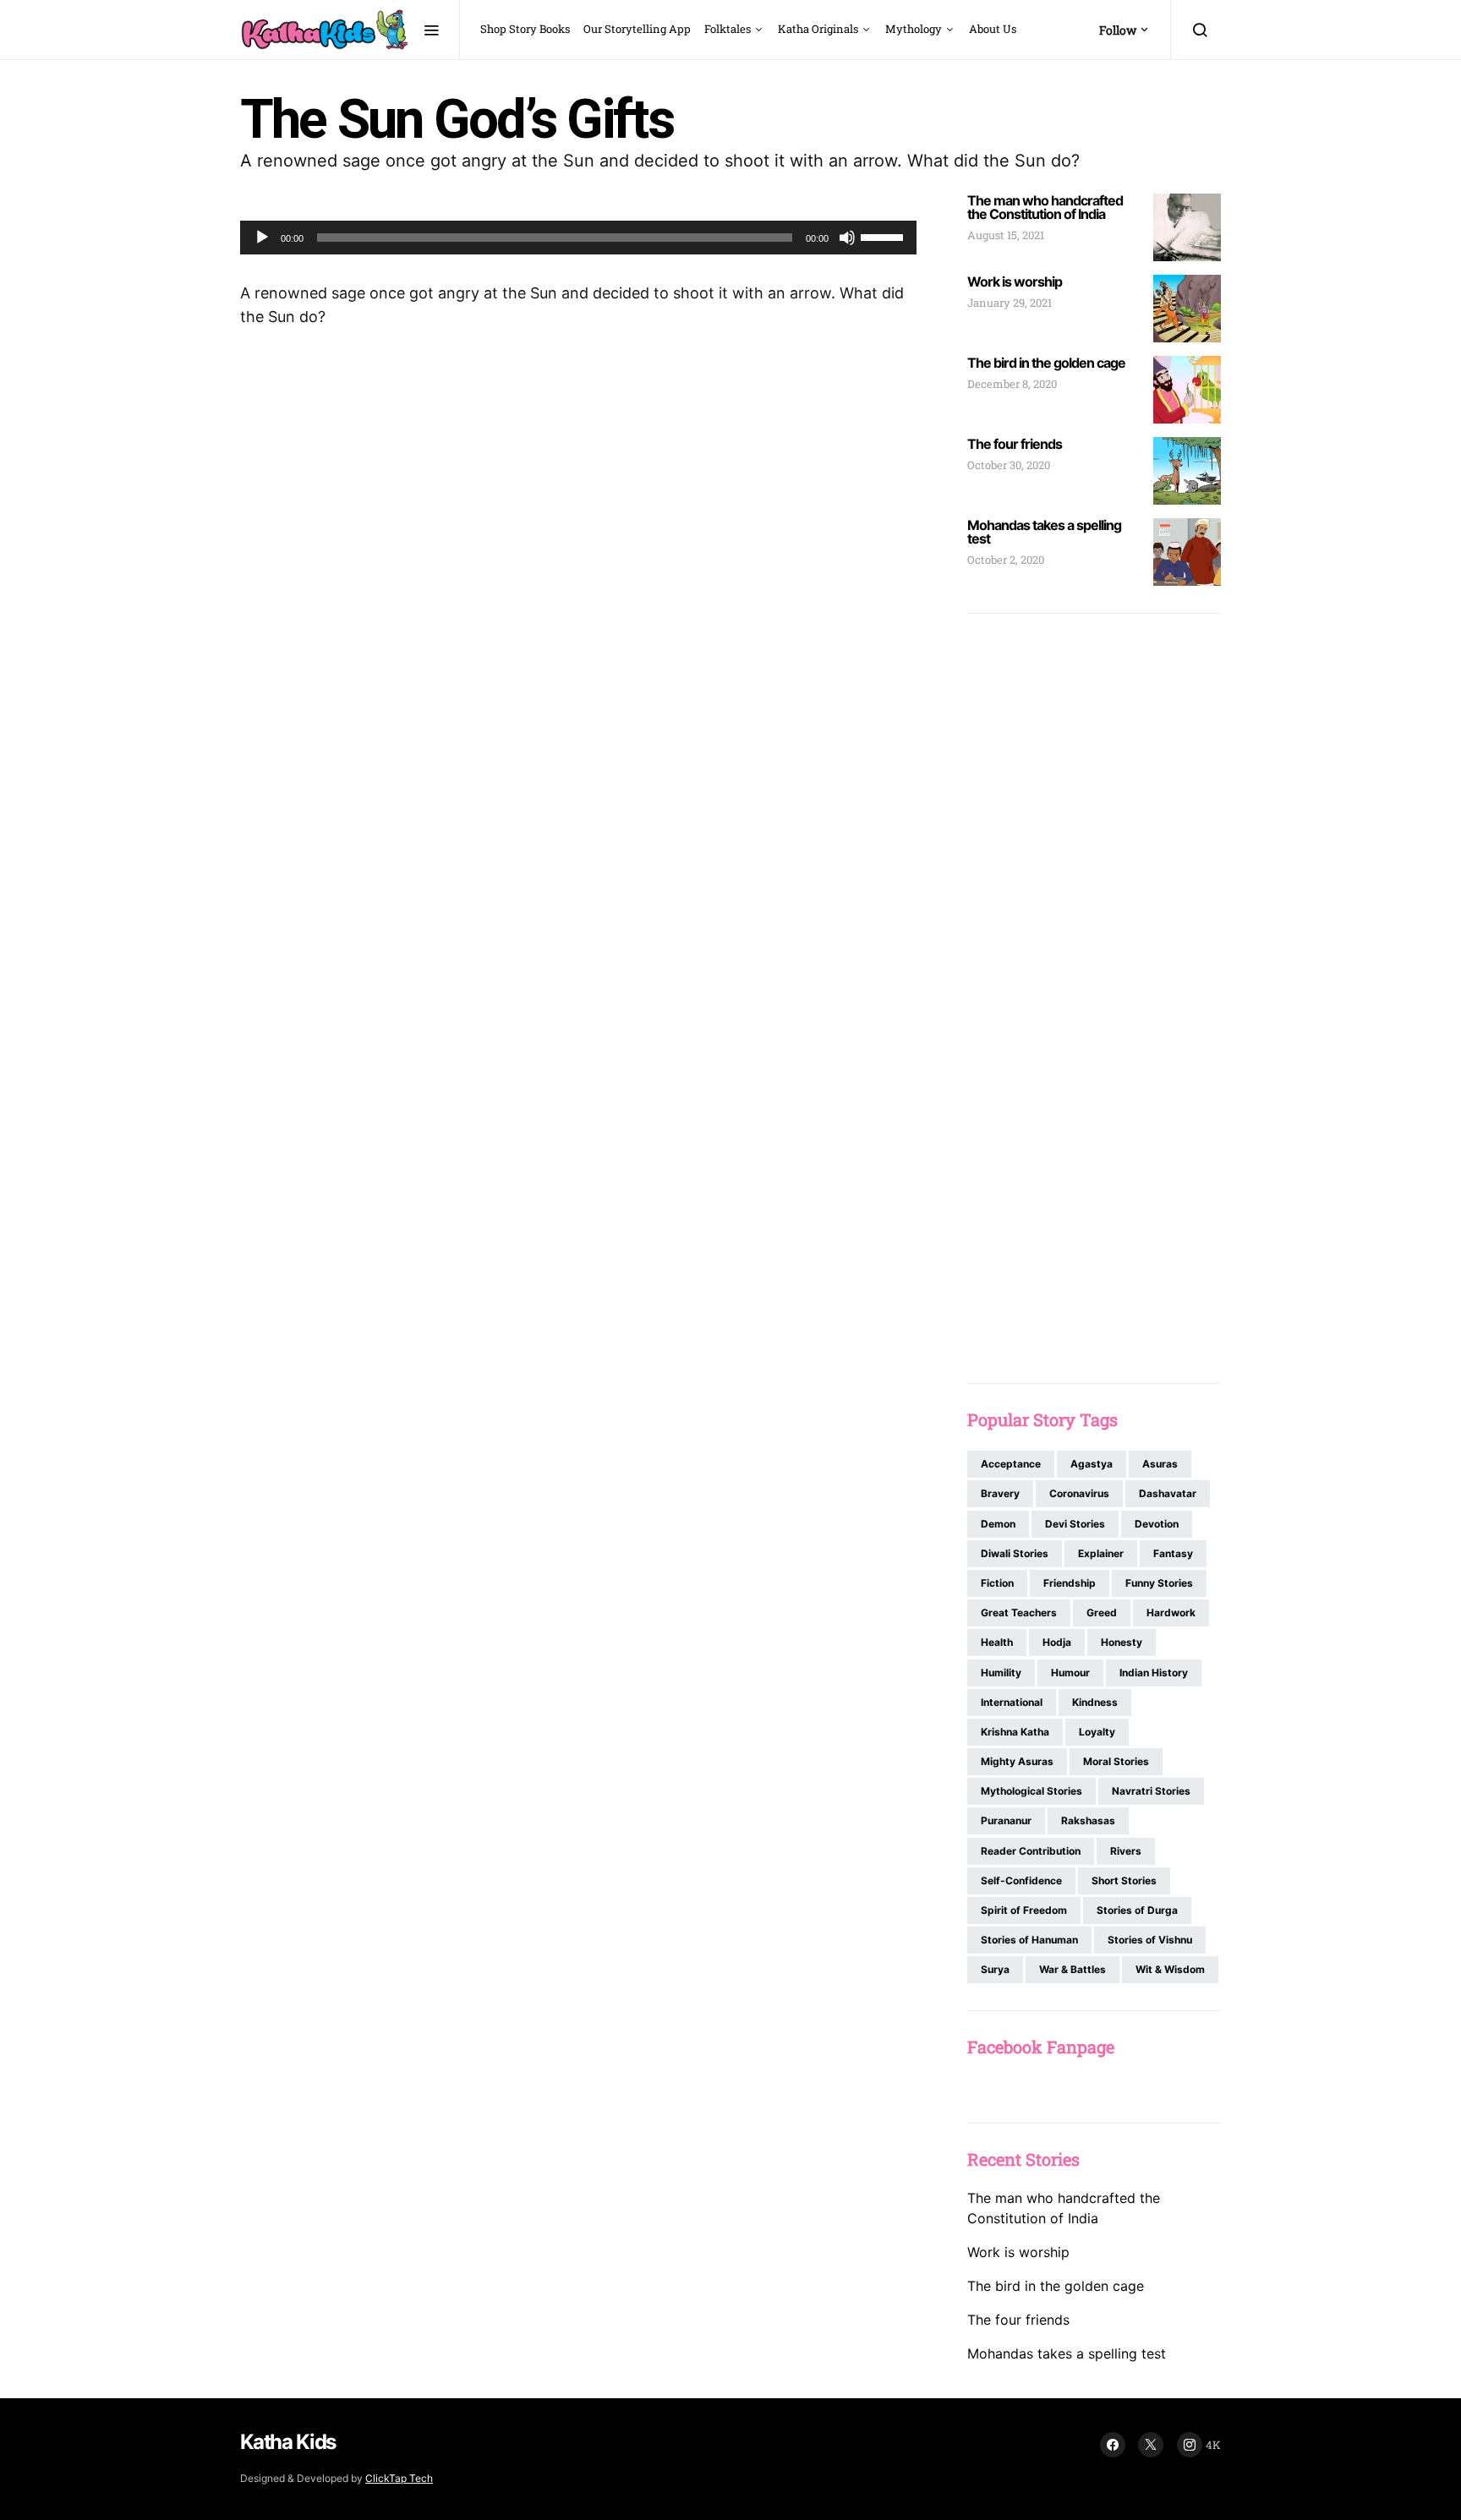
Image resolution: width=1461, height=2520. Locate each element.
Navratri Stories (1151, 1791)
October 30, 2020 (1009, 465)
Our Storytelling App (637, 29)
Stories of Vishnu (1150, 1940)
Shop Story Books (525, 29)
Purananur (1006, 1820)
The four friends (1015, 444)
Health (997, 1642)
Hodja (1057, 1642)
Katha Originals (818, 29)
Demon (998, 1524)
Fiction (997, 1583)
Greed (1102, 1613)
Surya (995, 1969)
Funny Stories (1159, 1583)
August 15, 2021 (1006, 235)
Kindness (1095, 1702)
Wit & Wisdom (1170, 1969)
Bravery (1000, 1493)
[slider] (884, 236)
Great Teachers (1019, 1613)
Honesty (1122, 1642)
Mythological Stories (1031, 1791)
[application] (578, 238)
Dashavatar (1168, 1493)
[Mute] (847, 238)
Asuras (1160, 1464)
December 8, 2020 (1012, 384)
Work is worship (1015, 282)
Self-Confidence (1021, 1880)
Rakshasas (1088, 1820)
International (1012, 1702)
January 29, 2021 (1010, 303)
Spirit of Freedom (1024, 1910)
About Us (993, 29)
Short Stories (1124, 1880)
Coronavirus (1079, 1493)
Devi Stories (1075, 1524)
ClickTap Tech (399, 2478)
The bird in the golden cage (1046, 363)
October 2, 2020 (1006, 560)
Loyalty (1097, 1732)
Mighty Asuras (1017, 1761)
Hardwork (1171, 1613)
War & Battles (1072, 1969)
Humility (1001, 1673)
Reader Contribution (1031, 1851)
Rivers (1126, 1851)
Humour (1070, 1673)
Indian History (1154, 1673)
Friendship (1070, 1583)
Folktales (728, 29)
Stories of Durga (1137, 1910)
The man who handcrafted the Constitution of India (1045, 207)
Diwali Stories (1015, 1553)
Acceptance (1011, 1464)
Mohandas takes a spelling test (1044, 532)
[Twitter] (1151, 2445)
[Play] (262, 238)
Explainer (1101, 1553)
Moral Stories (1116, 1761)
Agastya (1092, 1464)
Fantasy (1173, 1553)
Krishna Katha (1015, 1732)
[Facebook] (1113, 2445)
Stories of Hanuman (1029, 1940)
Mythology (914, 29)
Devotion (1157, 1524)
